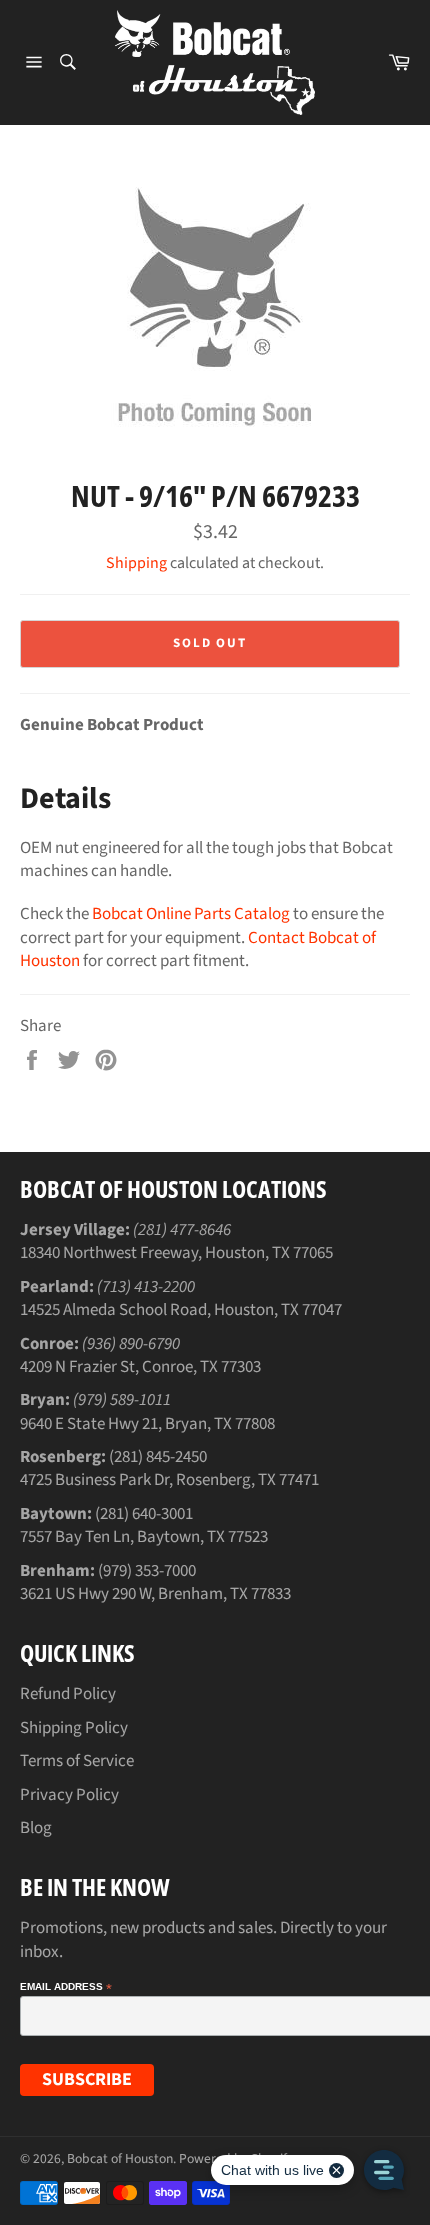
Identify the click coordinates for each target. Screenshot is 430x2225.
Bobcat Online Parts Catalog (191, 914)
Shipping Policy (74, 1728)
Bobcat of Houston (120, 2158)
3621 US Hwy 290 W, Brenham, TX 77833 (155, 1594)
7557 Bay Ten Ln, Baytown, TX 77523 (144, 1537)
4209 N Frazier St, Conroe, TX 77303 (140, 1367)
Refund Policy (68, 1694)
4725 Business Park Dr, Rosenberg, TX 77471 (169, 1480)
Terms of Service (77, 1761)
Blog (36, 1828)
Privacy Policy (69, 1795)
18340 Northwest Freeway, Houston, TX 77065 (176, 1253)
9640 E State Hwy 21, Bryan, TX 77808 (147, 1424)
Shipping (136, 563)
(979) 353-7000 (147, 1571)
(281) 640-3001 (144, 1514)
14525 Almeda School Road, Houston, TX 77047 (181, 1310)
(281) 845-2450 (158, 1457)
